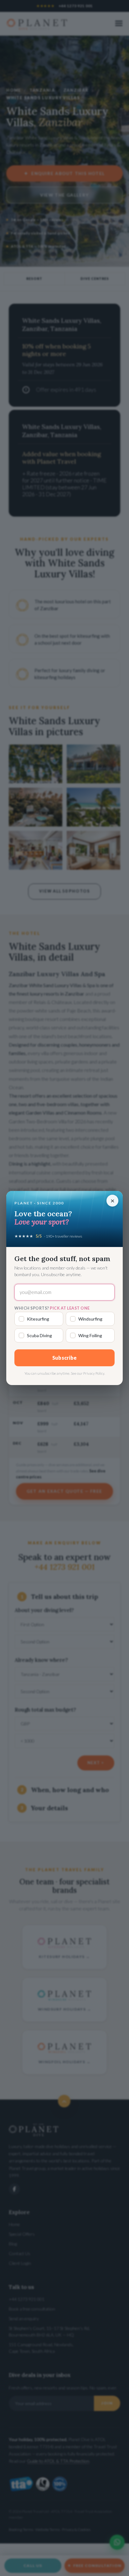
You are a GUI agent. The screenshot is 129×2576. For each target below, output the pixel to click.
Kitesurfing (38, 1319)
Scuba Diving (39, 1335)
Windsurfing (90, 1319)
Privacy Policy (94, 1373)
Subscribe (65, 1358)
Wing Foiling (90, 1335)
